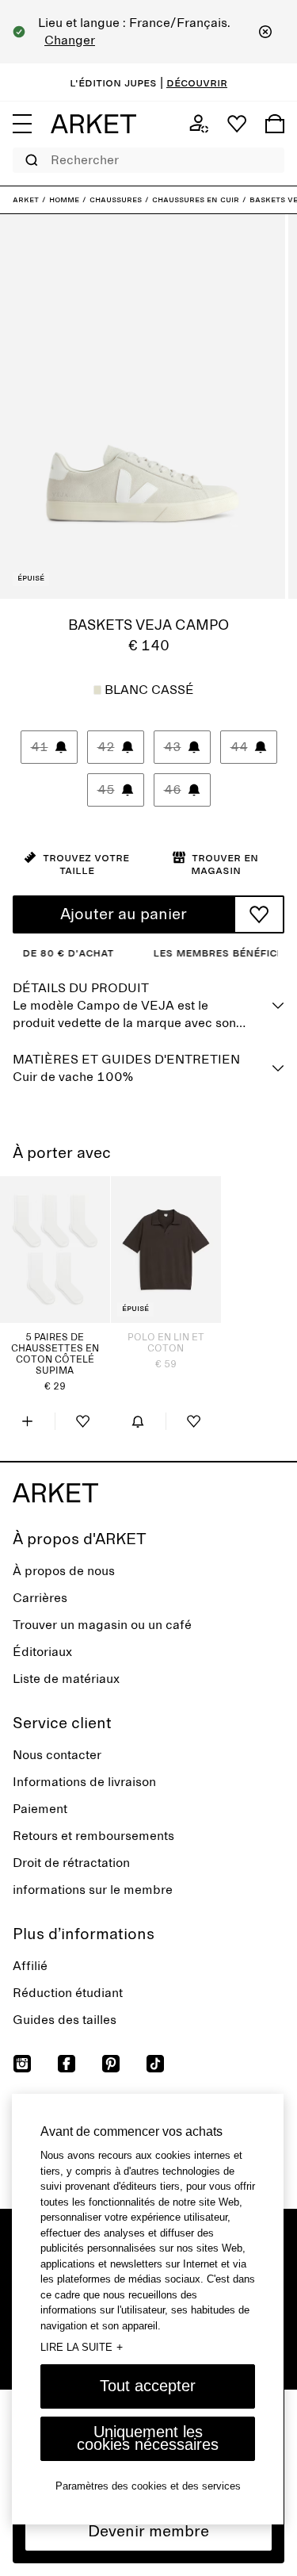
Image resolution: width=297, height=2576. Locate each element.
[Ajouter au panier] (27, 1421)
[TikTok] (155, 2064)
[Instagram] (22, 2064)
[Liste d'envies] (237, 124)
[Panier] (275, 124)
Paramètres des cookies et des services (148, 2486)
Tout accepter (148, 2386)
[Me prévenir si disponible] (138, 1421)
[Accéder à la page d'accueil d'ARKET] (93, 124)
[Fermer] (265, 32)
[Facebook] (67, 2064)
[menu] (22, 124)
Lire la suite (82, 2347)
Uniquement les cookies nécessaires (148, 2438)
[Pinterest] (111, 2064)
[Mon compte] (199, 124)
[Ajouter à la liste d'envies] (259, 914)
